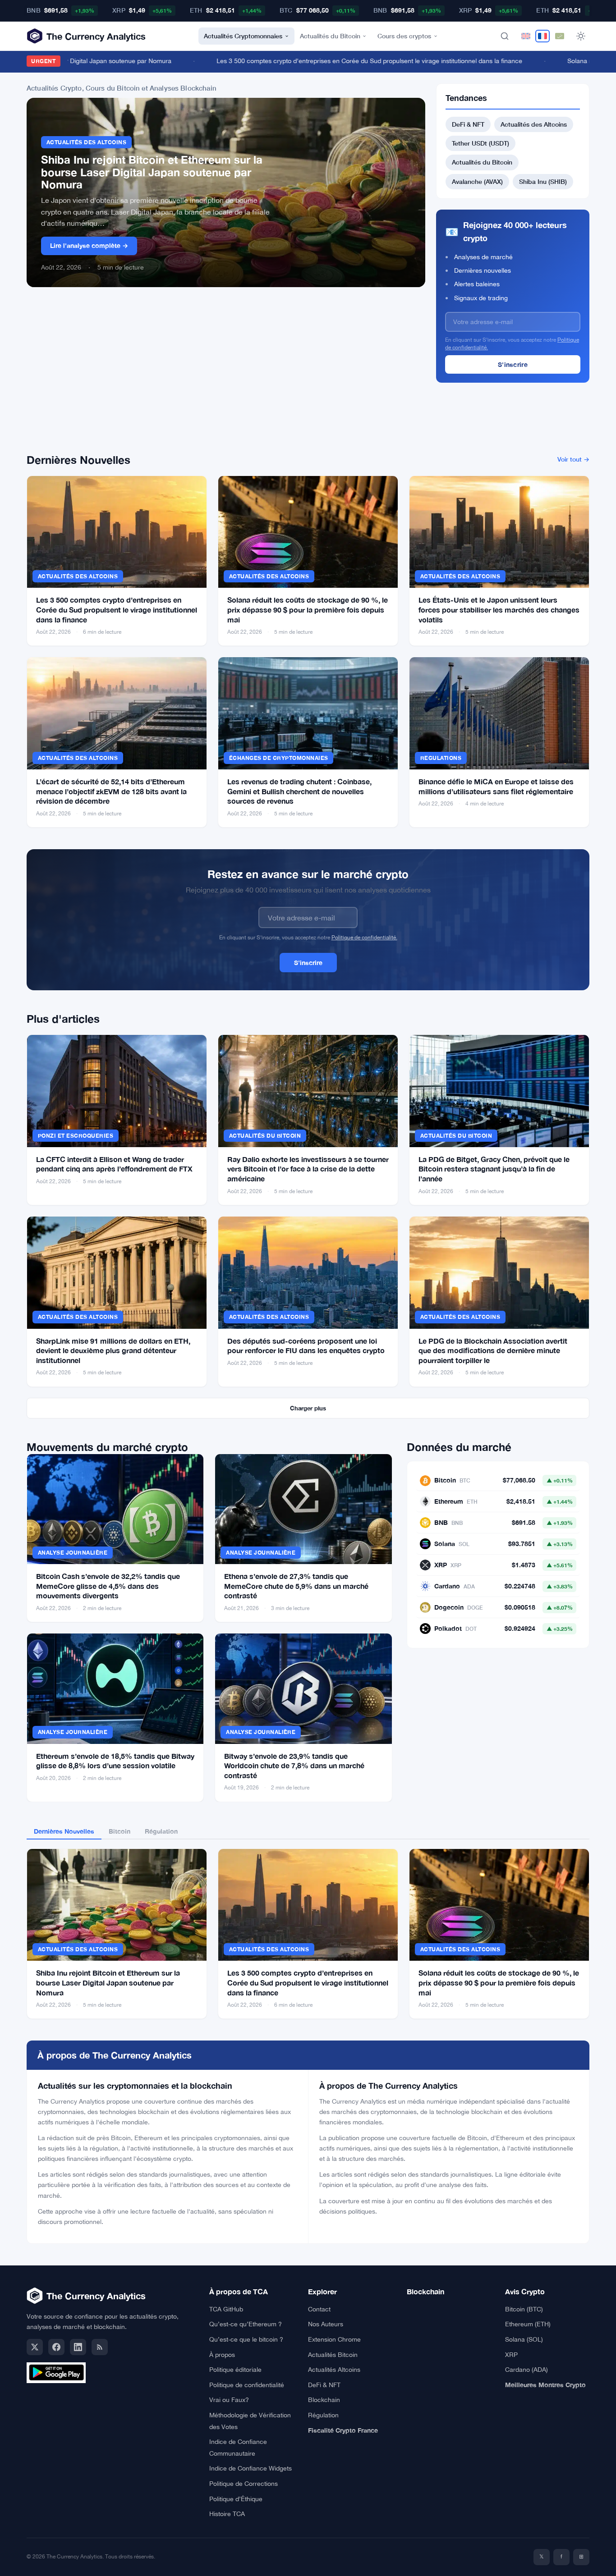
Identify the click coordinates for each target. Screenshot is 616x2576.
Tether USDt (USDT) (480, 143)
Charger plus (308, 1408)
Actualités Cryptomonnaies (243, 36)
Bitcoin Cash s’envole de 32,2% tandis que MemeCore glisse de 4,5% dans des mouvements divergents (108, 1586)
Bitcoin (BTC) (524, 2309)
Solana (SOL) (524, 2339)
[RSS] (100, 2347)
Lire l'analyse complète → (89, 245)
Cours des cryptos (404, 36)
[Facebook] (56, 2347)
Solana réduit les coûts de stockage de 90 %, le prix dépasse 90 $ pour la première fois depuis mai (308, 609)
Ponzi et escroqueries (76, 1136)
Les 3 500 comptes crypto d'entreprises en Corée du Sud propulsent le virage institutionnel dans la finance (340, 61)
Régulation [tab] (161, 1831)
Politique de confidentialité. (364, 938)
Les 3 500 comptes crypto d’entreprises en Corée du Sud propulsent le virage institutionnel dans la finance (117, 609)
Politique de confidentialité (247, 2385)
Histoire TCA (227, 2514)
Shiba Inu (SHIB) (543, 181)
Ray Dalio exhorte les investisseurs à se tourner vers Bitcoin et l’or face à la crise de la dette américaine (308, 1169)
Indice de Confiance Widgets (251, 2468)
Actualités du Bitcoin (330, 36)
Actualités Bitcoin (333, 2355)
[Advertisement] (226, 375)
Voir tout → (573, 459)
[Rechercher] (505, 36)
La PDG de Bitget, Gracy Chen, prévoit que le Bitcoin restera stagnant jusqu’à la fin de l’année (494, 1169)
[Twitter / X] (35, 2347)
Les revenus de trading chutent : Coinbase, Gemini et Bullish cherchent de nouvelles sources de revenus (299, 791)
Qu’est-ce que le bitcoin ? (246, 2339)
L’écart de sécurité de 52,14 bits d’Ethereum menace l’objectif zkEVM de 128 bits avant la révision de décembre (111, 791)
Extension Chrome (334, 2339)
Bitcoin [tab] (120, 1831)
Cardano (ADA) (526, 2370)
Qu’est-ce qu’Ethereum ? (246, 2324)
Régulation (323, 2415)
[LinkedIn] (78, 2347)
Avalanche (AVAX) (477, 181)
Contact (319, 2309)
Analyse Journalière (73, 1553)
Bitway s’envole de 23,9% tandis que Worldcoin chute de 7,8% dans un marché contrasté (294, 1766)
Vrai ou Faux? (229, 2400)
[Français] (542, 36)
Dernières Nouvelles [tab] (64, 1831)
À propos (222, 2355)
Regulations (441, 758)
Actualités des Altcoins (86, 142)
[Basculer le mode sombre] (581, 36)
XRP (511, 2355)
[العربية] (560, 36)
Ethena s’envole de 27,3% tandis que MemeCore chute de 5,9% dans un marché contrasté (296, 1586)
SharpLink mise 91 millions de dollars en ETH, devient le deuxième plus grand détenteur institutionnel (113, 1350)
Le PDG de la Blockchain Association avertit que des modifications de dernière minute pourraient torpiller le (493, 1350)
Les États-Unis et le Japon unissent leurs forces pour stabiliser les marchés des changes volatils (499, 609)
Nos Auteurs (326, 2324)
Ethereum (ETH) (528, 2324)
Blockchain (324, 2400)
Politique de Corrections (244, 2484)
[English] (526, 36)
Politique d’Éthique (236, 2499)
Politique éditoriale (235, 2370)
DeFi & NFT (468, 124)
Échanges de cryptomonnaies (278, 758)
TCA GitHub (226, 2309)
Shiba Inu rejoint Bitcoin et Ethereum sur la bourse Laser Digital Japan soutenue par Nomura (152, 172)
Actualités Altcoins (334, 2370)
